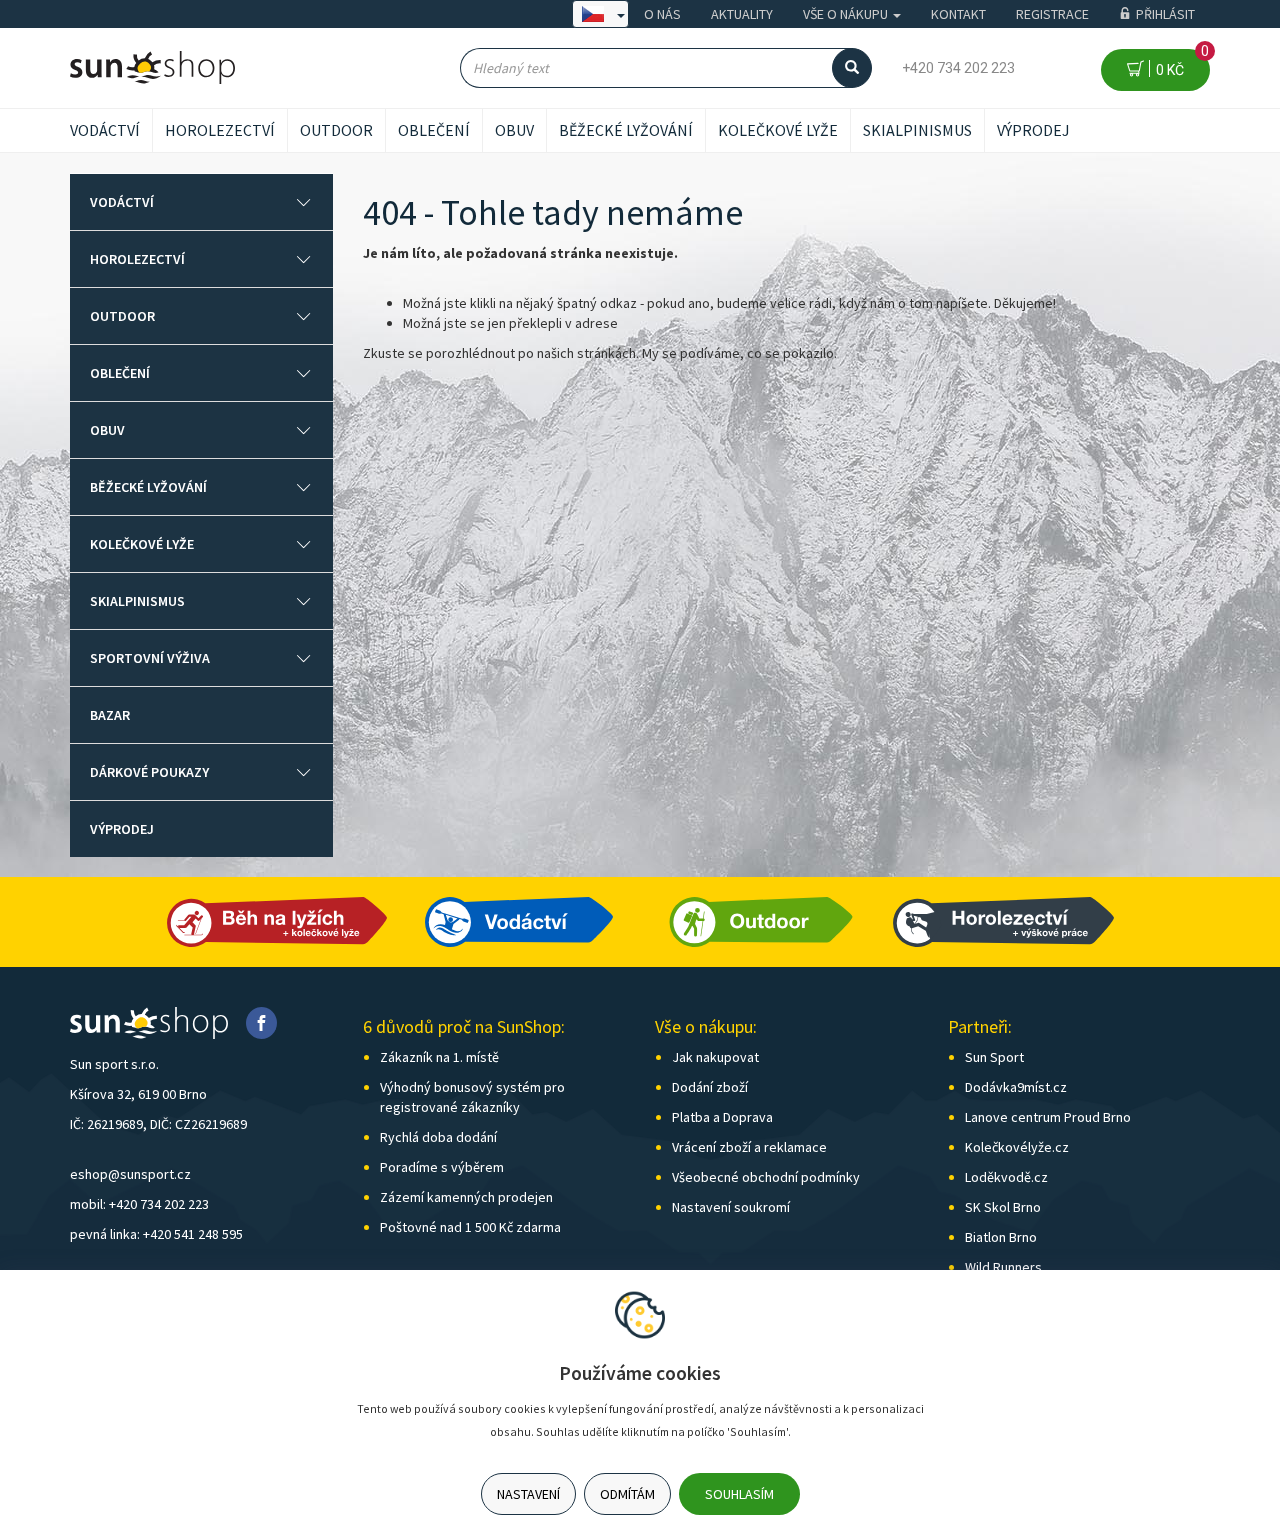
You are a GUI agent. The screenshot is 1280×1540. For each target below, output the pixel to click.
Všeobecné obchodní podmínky (766, 1177)
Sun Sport (994, 1057)
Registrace (1052, 14)
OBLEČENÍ (434, 130)
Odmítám (627, 1494)
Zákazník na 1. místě (439, 1057)
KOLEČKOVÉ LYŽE (778, 130)
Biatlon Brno (1001, 1237)
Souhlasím (739, 1494)
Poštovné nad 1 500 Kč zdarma (470, 1227)
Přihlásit (1165, 14)
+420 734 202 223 (958, 68)
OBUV (514, 130)
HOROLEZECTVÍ (220, 130)
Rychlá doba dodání (438, 1137)
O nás (662, 14)
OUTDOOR (336, 130)
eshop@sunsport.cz (130, 1174)
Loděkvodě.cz (1006, 1177)
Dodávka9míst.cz (1016, 1087)
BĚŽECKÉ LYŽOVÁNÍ (626, 130)
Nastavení (528, 1494)
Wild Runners (1003, 1267)
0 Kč (1179, 63)
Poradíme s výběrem (442, 1167)
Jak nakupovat (715, 1057)
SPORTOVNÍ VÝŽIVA (150, 658)
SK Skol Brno (1003, 1207)
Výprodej (1033, 130)
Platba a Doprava (722, 1117)
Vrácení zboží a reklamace (749, 1147)
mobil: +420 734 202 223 (139, 1204)
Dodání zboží (710, 1087)
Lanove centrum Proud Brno (1048, 1117)
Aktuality (742, 14)
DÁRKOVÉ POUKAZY (149, 772)
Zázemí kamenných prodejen (466, 1197)
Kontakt (958, 14)
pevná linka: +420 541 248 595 (156, 1234)
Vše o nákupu (847, 14)
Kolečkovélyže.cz (1017, 1147)
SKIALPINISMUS (917, 130)
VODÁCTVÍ (105, 130)
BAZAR (110, 715)
